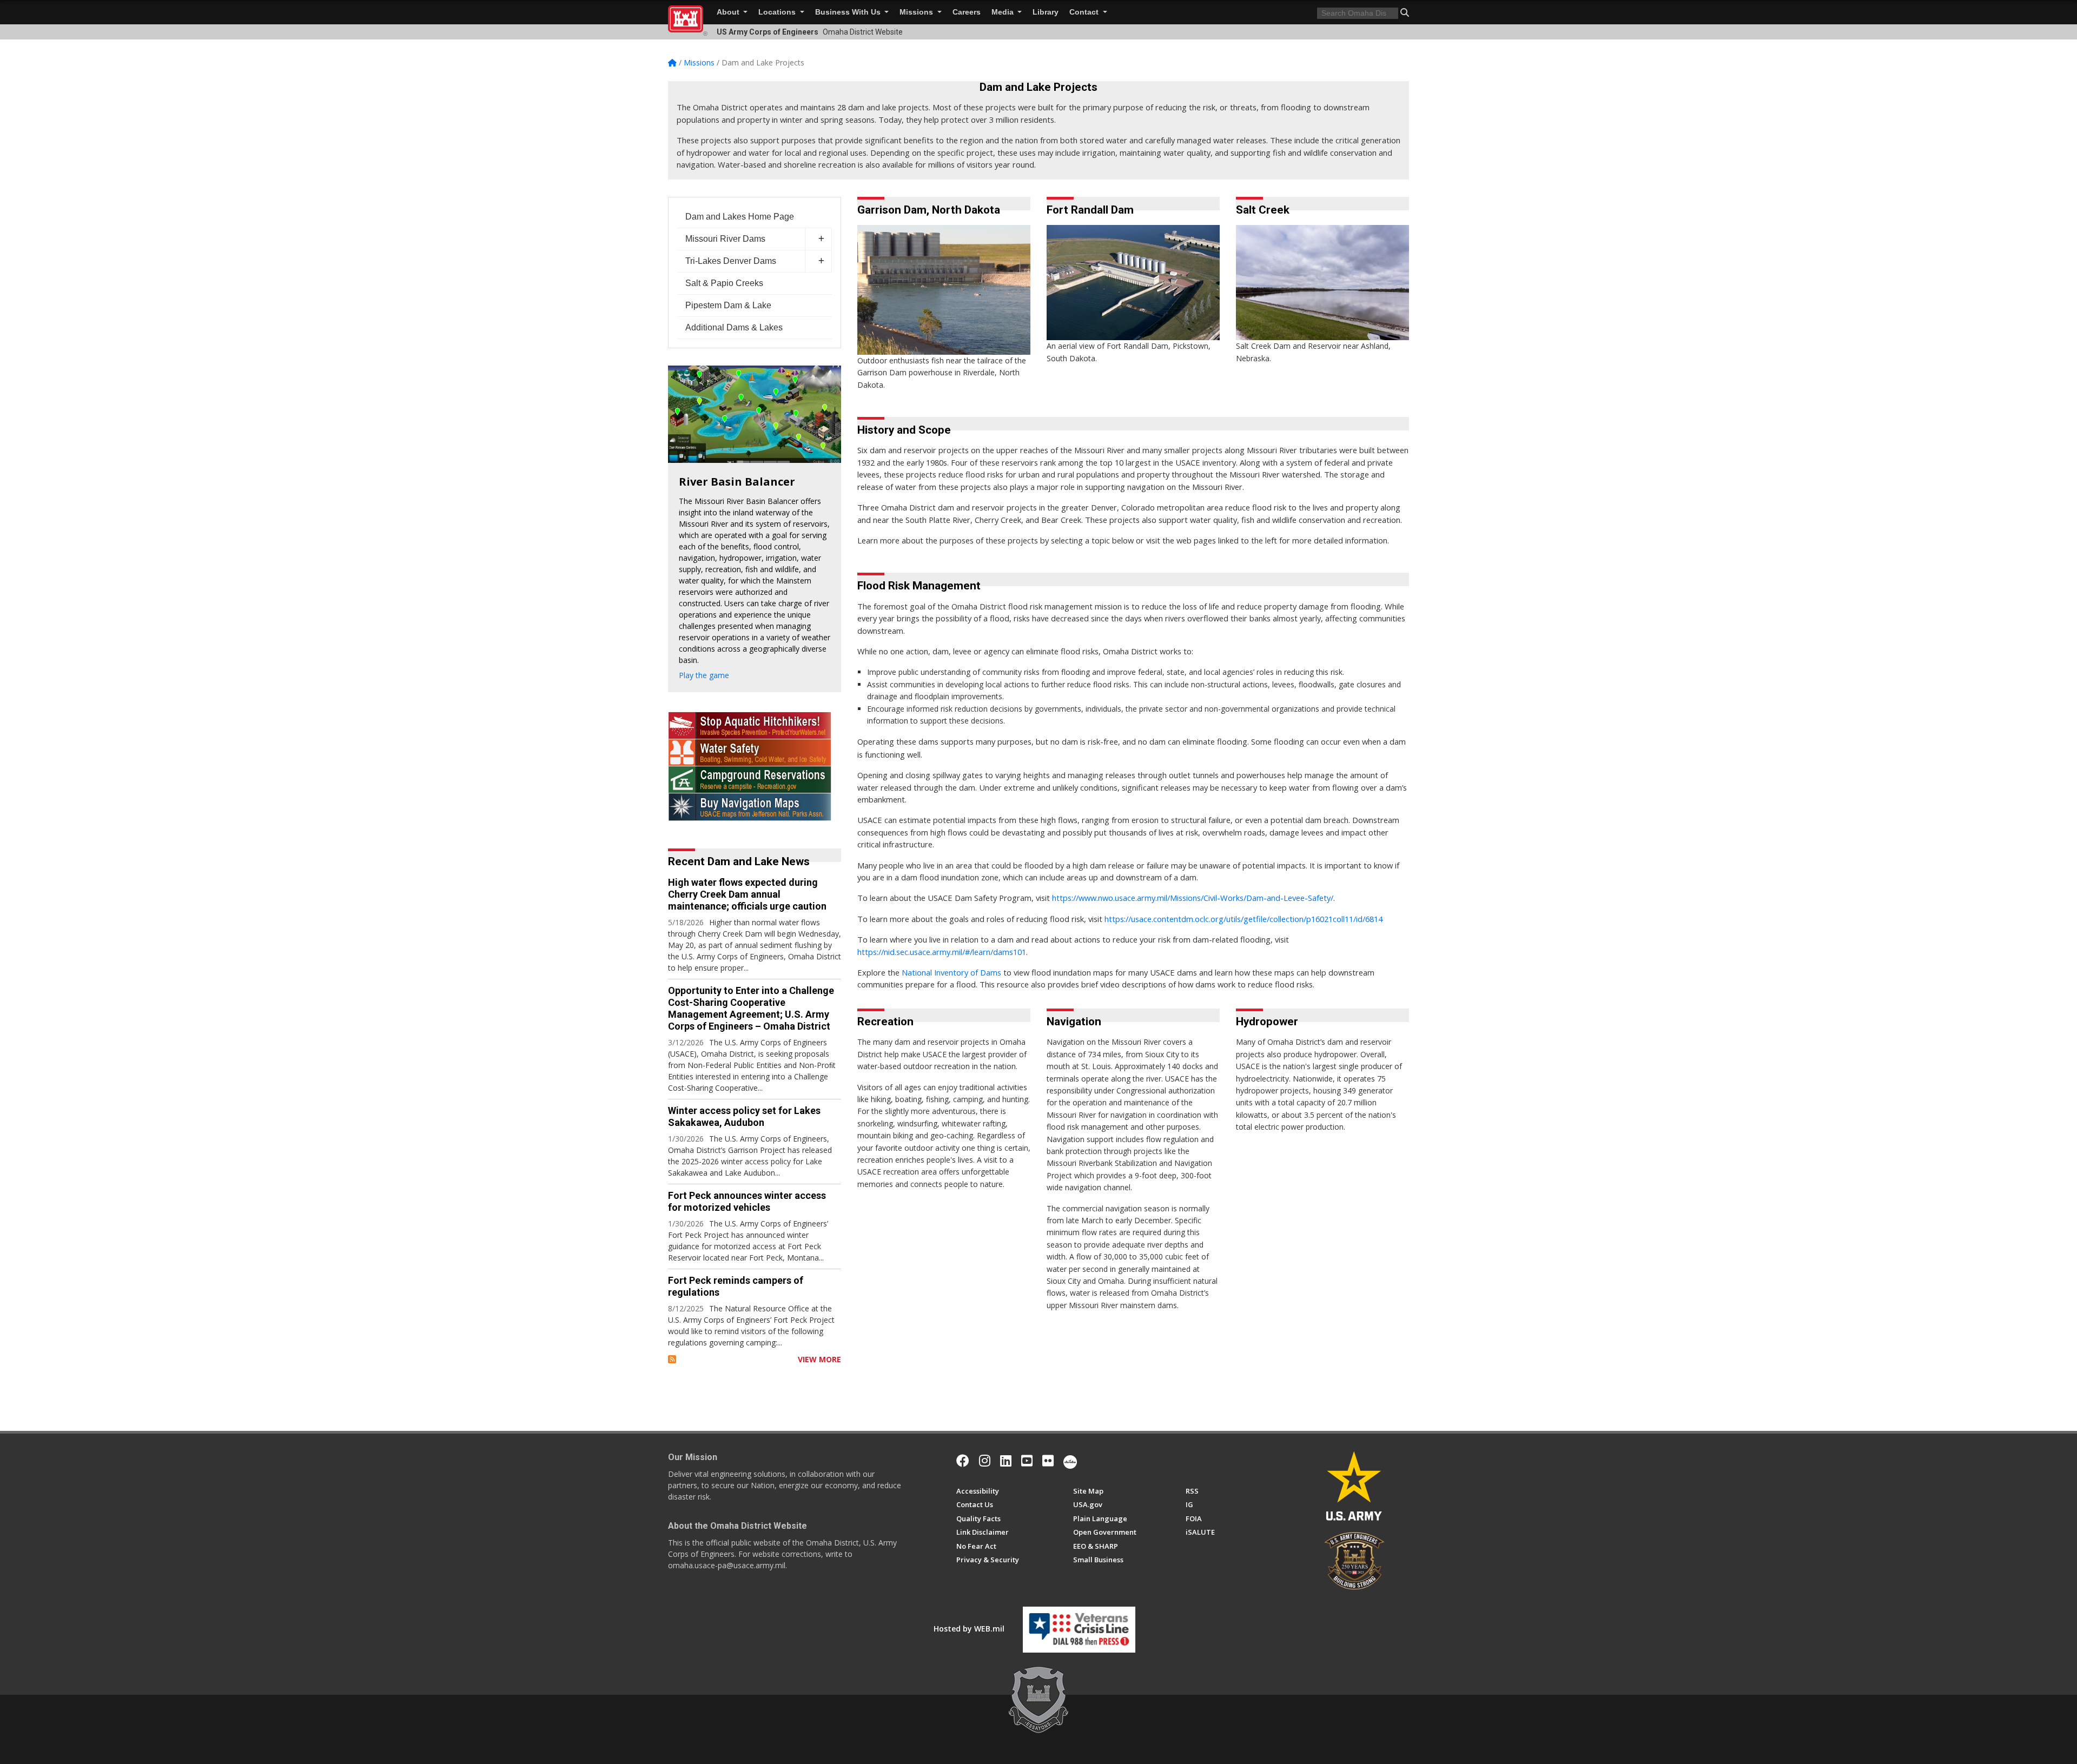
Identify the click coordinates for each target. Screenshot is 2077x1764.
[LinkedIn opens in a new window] (1006, 1461)
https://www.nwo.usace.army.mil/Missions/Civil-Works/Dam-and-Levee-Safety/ (1193, 898)
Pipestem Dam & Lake (728, 305)
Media (1004, 12)
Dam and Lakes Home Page (740, 217)
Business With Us (849, 12)
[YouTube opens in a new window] (1027, 1461)
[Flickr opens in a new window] (1048, 1461)
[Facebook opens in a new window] (963, 1461)
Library (1046, 12)
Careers (967, 12)
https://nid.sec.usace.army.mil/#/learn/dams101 (942, 952)
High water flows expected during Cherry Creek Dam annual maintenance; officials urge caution (747, 894)
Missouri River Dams (725, 239)
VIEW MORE (819, 1359)
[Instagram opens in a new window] (985, 1461)
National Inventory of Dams (951, 972)
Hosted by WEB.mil (969, 1629)
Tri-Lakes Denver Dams (731, 261)
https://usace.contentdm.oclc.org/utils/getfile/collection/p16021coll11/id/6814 (1243, 919)
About (729, 12)
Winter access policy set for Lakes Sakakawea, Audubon (744, 1116)
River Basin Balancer (737, 482)
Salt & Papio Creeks (724, 283)
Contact (1085, 12)
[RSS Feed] (672, 1359)
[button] (1405, 12)
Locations (778, 12)
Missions (917, 12)
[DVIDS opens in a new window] (1070, 1461)
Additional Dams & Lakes (734, 327)
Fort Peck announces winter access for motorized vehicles (747, 1201)
